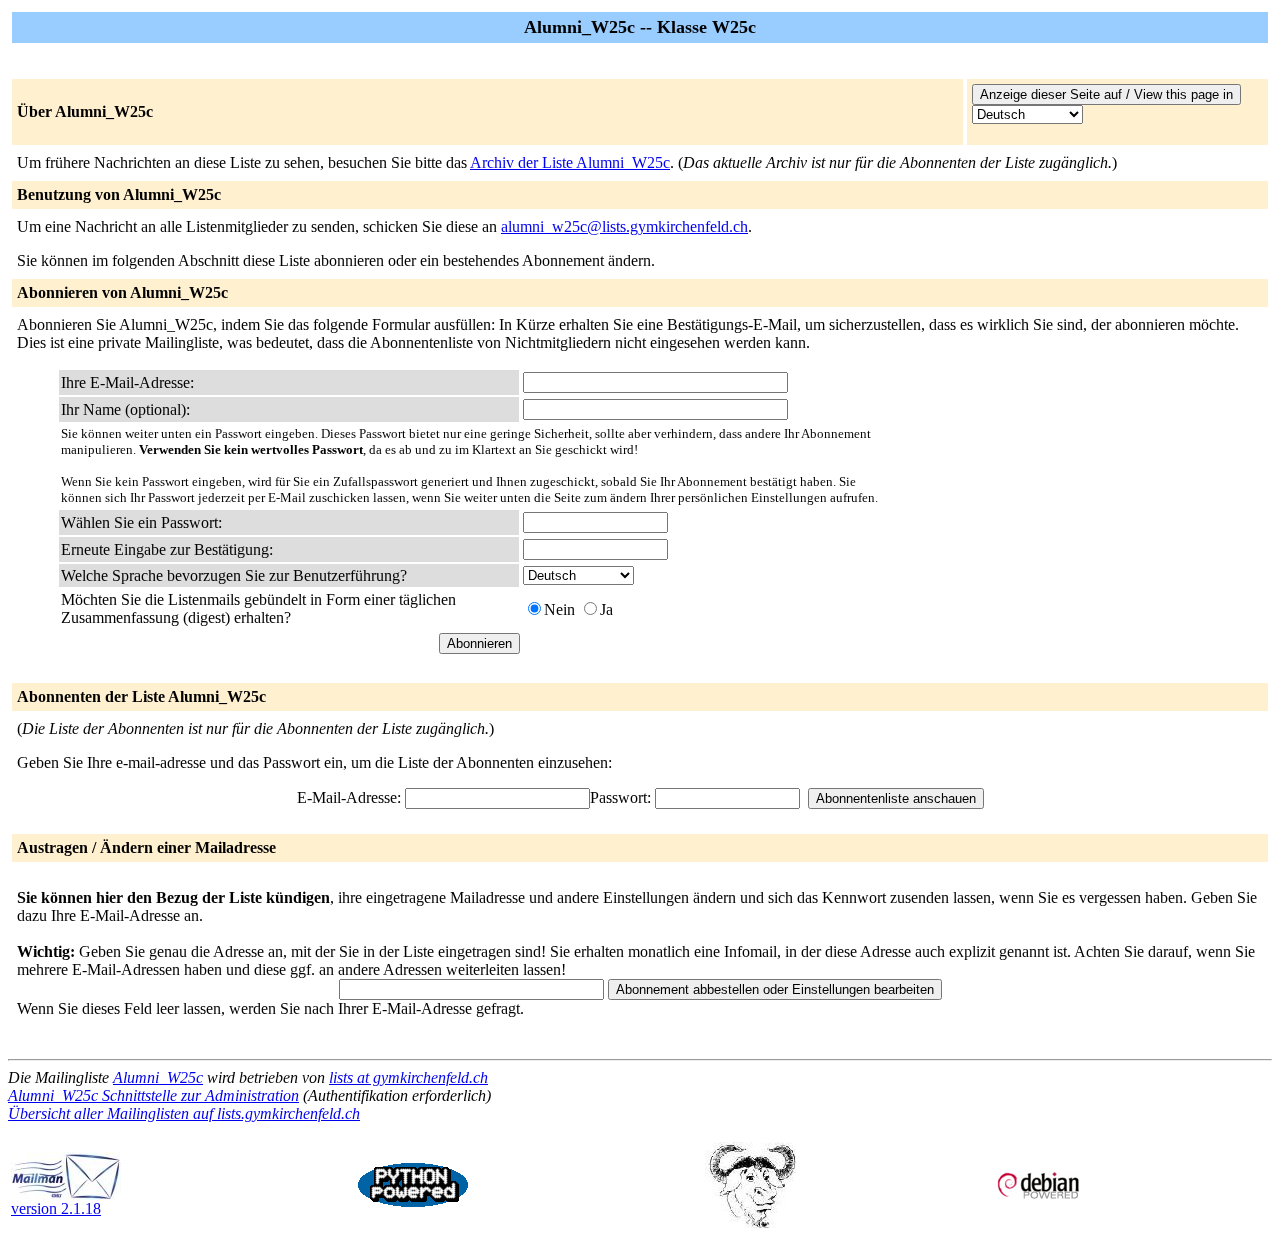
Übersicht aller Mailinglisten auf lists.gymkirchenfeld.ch (184, 1113)
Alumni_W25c (158, 1077)
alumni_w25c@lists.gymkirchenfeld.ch (624, 226)
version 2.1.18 (56, 1208)
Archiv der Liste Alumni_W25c (570, 162)
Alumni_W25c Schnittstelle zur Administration (153, 1095)
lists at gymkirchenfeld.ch (408, 1077)
